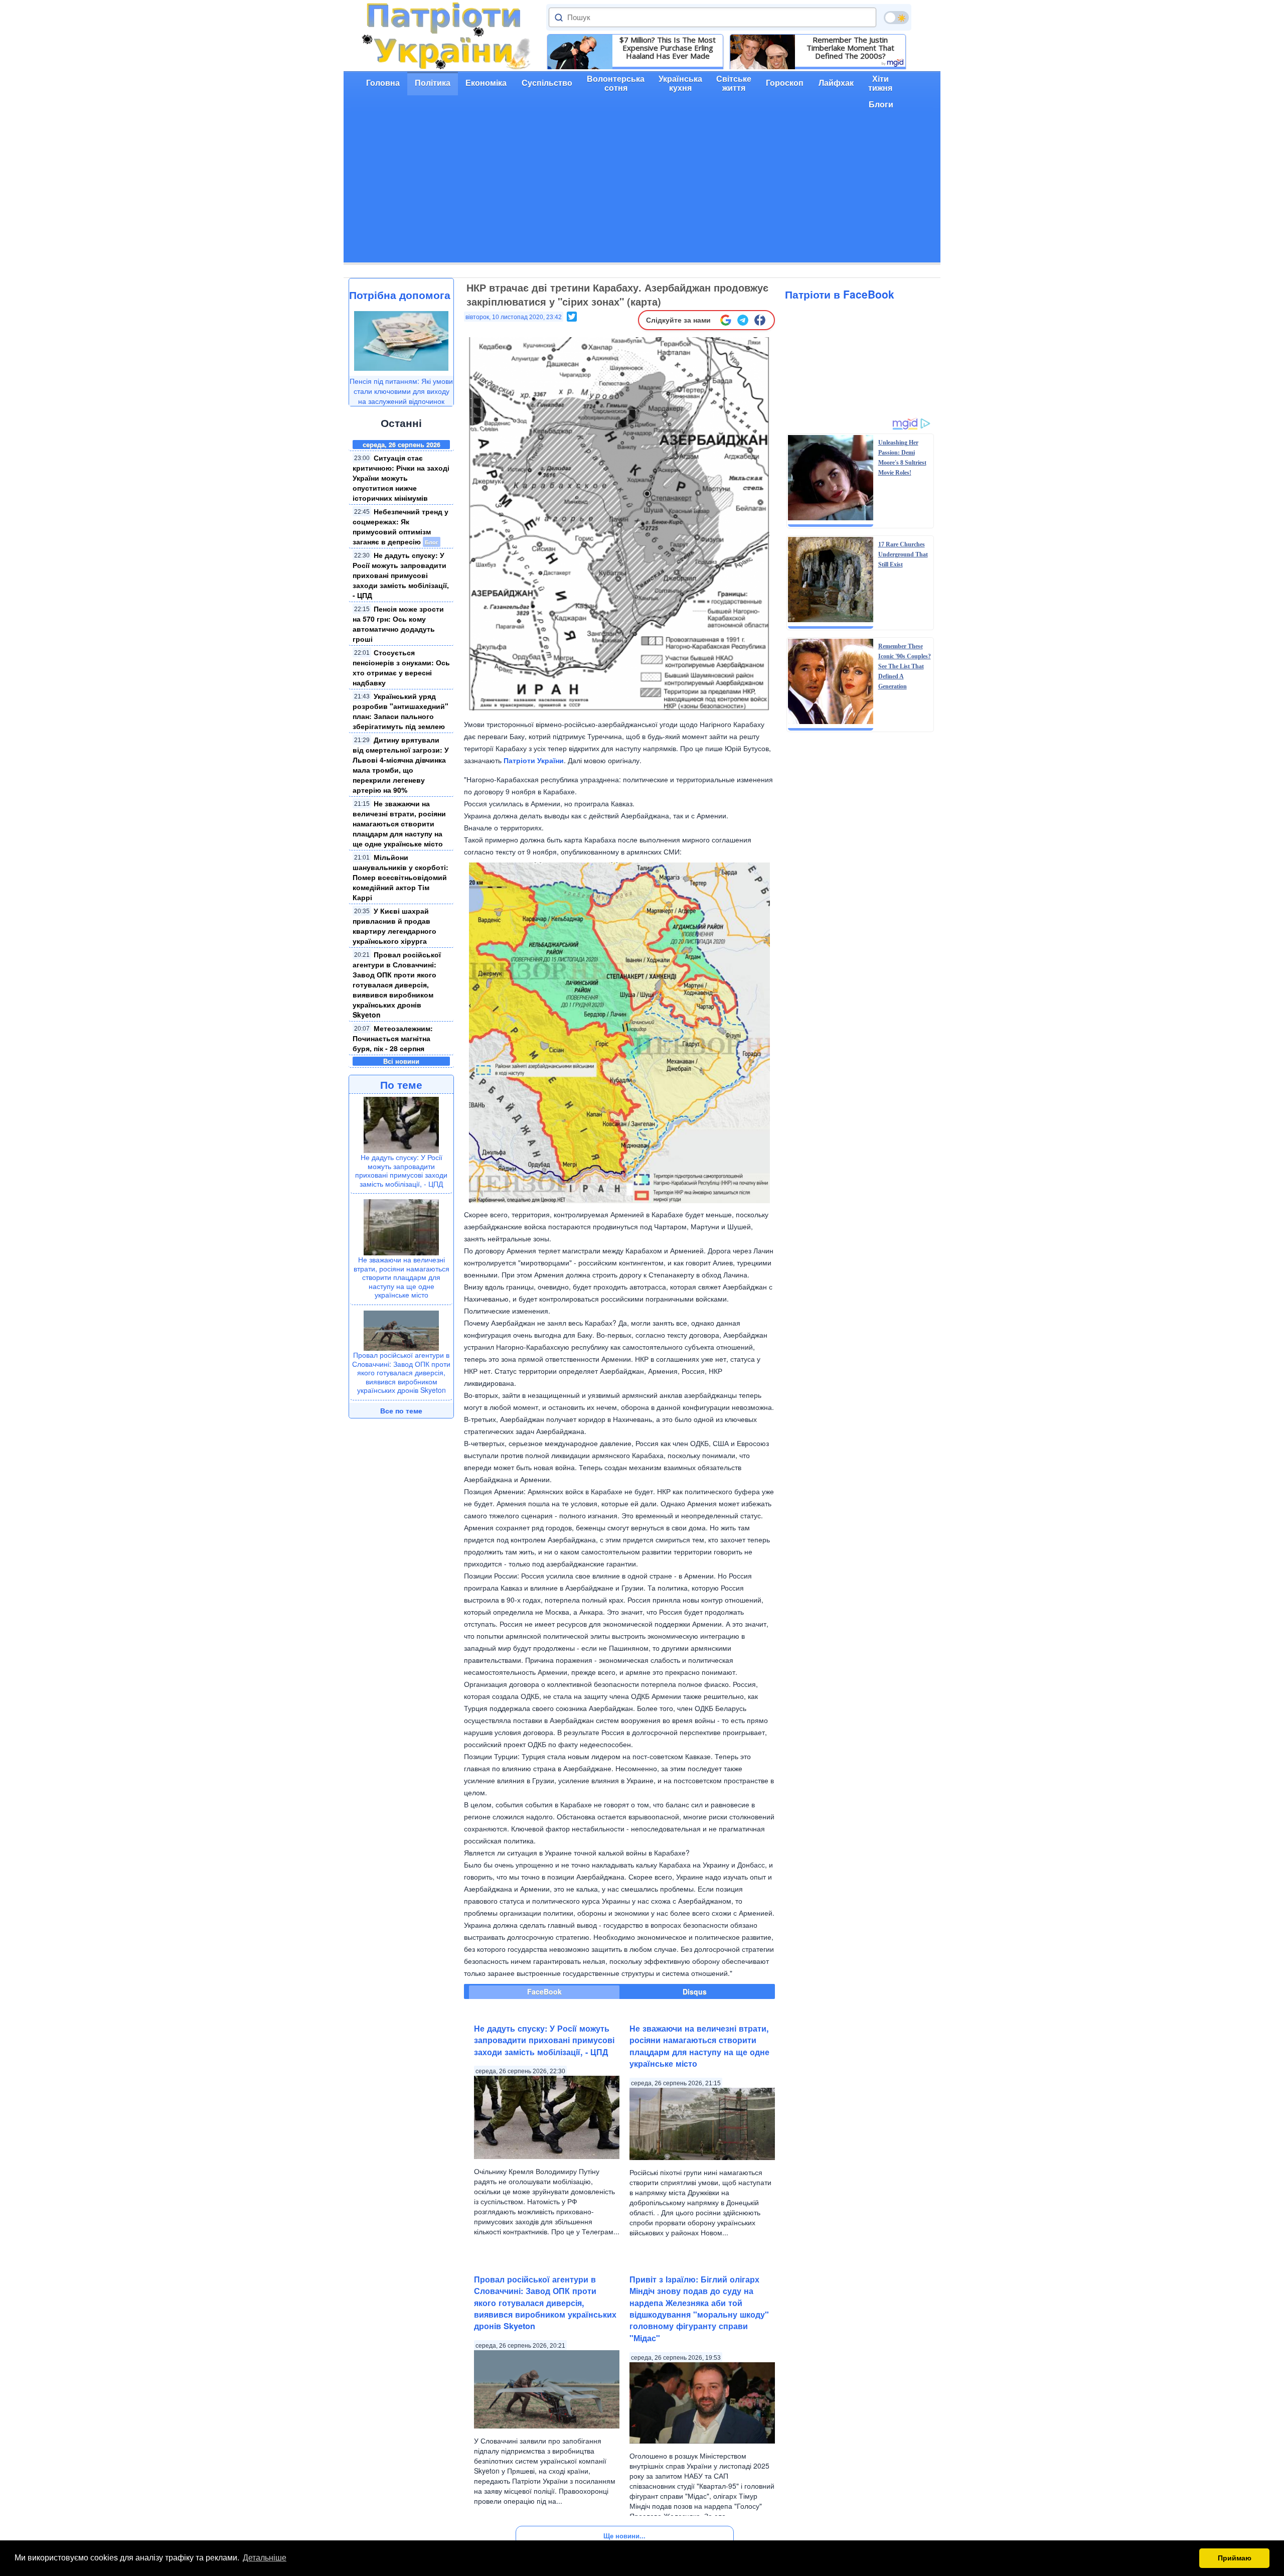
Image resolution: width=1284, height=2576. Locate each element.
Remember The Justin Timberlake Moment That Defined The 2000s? (850, 48)
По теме (401, 1084)
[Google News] (726, 320)
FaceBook (544, 1991)
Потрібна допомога (400, 295)
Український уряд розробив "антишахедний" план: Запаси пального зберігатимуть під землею (400, 711)
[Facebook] (760, 320)
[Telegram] (743, 320)
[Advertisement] (642, 192)
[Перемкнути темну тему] (896, 18)
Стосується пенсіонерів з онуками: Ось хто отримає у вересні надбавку (401, 667)
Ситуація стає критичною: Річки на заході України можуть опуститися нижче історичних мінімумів (401, 478)
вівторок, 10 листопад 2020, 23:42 (514, 317)
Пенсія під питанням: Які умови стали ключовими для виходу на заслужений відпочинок (401, 391)
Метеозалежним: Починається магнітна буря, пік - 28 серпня (393, 1038)
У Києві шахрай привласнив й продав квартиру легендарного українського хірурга (394, 926)
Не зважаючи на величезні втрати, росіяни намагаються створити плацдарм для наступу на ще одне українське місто (399, 823)
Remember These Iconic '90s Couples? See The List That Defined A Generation (905, 666)
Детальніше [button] (265, 2558)
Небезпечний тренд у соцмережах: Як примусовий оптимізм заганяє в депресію (400, 526)
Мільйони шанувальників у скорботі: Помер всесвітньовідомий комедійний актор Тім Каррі (400, 877)
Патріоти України (534, 760)
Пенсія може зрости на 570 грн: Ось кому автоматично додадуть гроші (398, 624)
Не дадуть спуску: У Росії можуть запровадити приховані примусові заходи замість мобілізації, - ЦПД (401, 575)
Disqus (695, 1991)
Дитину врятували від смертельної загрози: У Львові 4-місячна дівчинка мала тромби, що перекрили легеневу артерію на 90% (401, 765)
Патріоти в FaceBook (840, 294)
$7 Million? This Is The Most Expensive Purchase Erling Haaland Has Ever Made (668, 48)
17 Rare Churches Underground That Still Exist (903, 554)
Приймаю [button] (1235, 2558)
